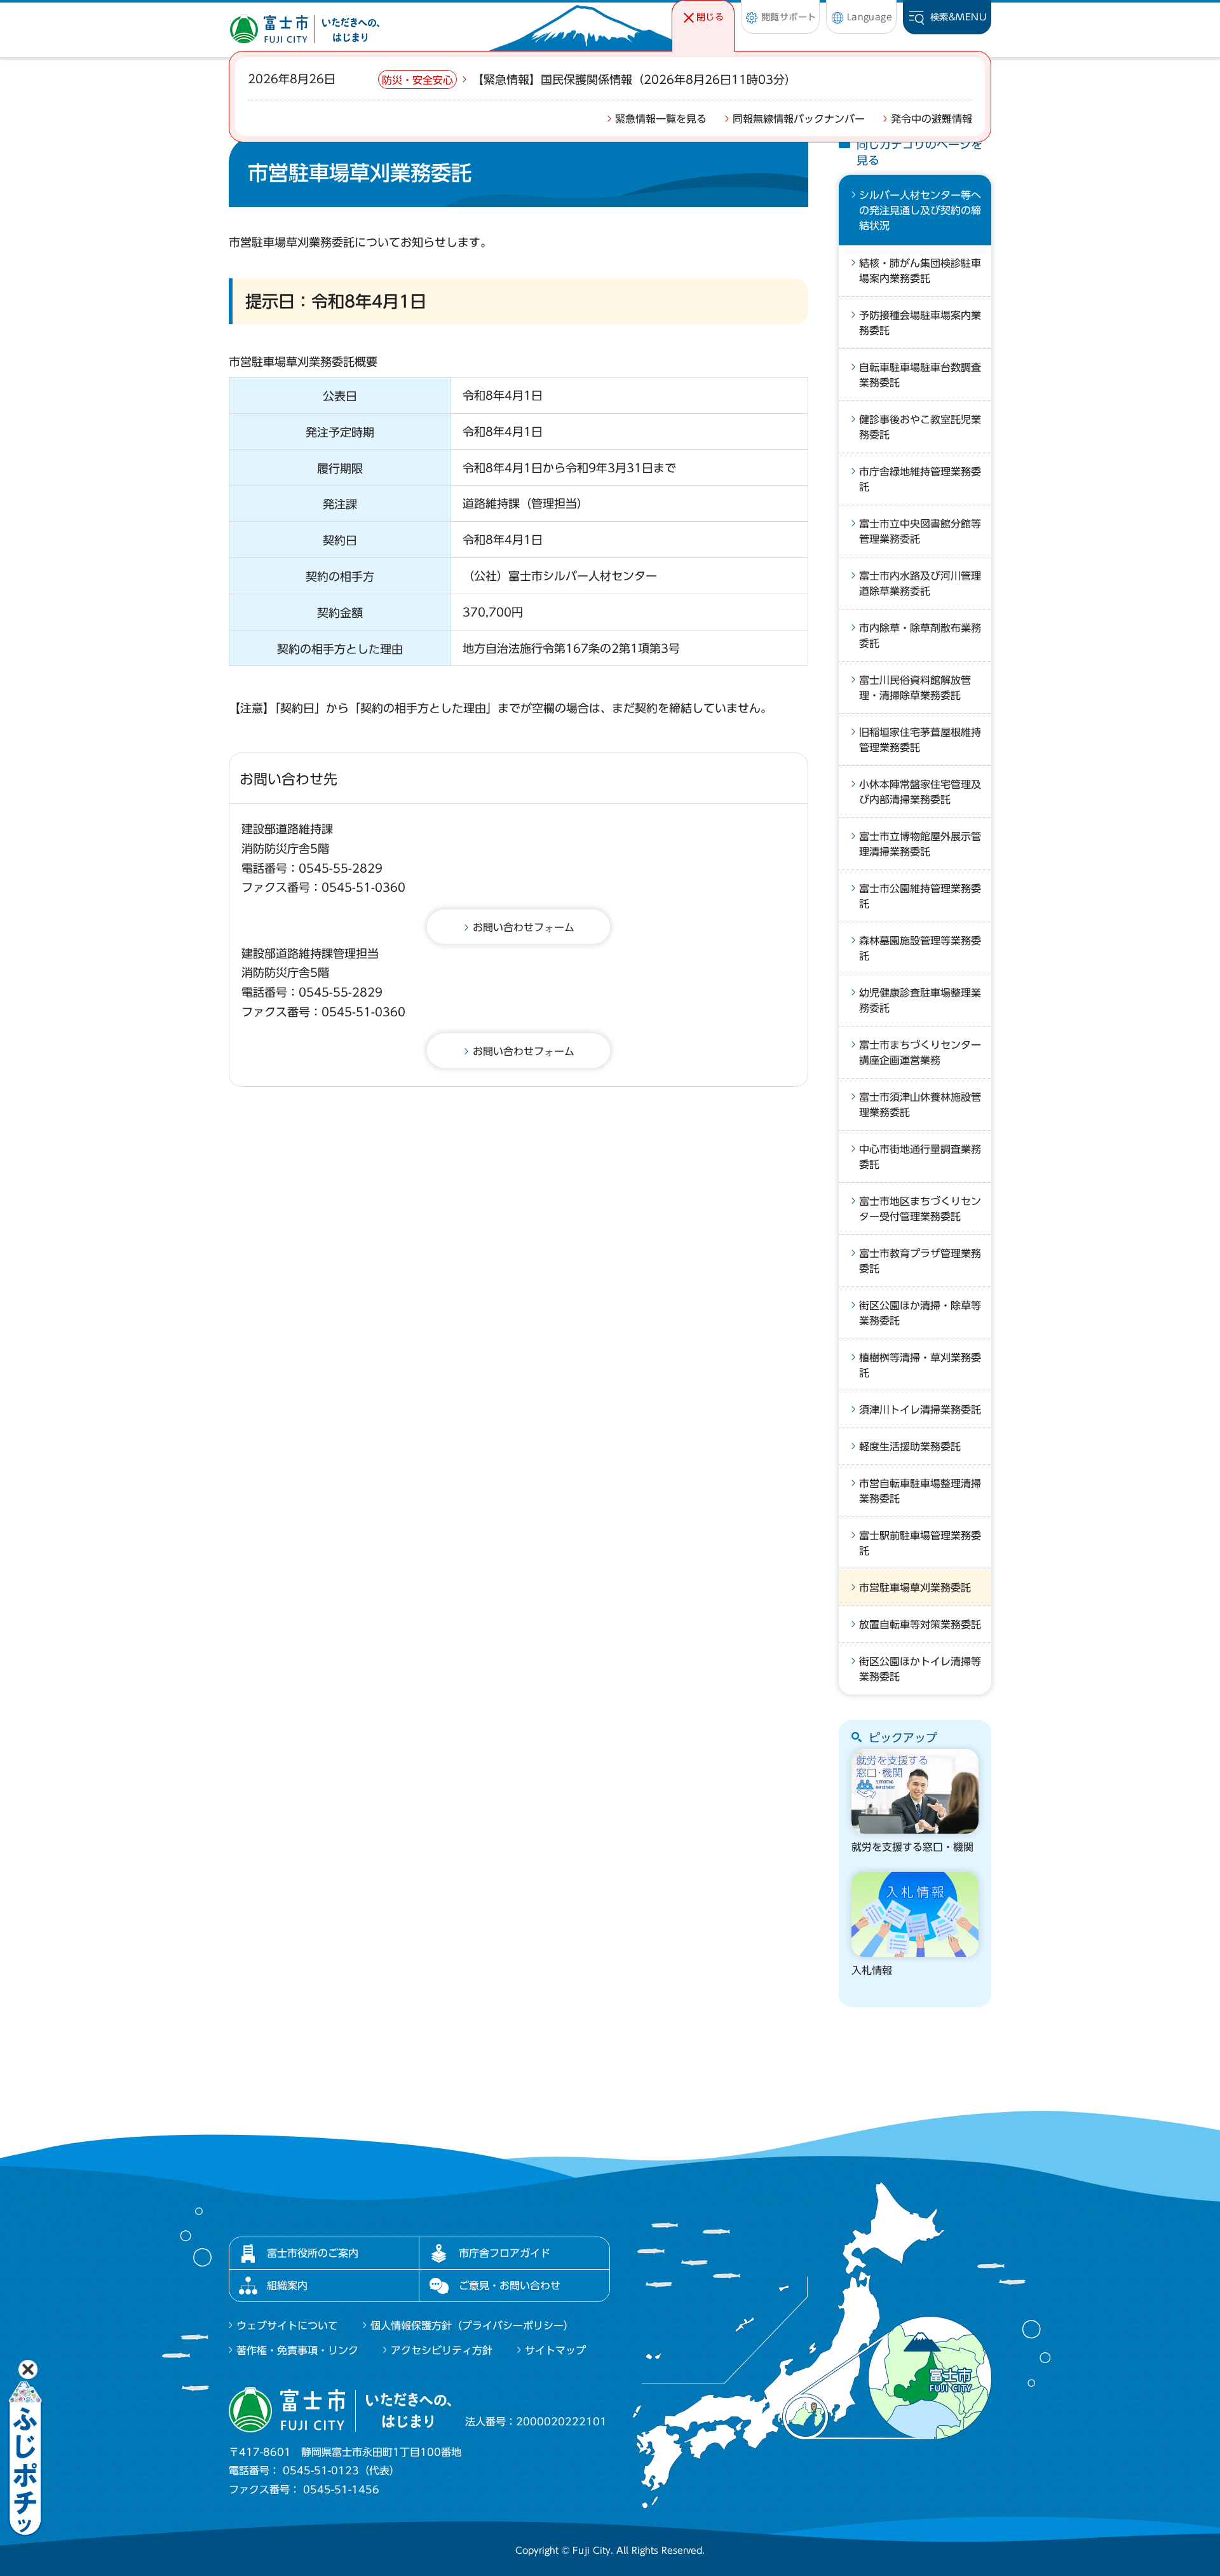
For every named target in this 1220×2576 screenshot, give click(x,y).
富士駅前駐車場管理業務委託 (920, 1543)
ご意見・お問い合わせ (510, 2286)
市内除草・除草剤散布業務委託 (920, 636)
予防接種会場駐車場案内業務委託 (920, 323)
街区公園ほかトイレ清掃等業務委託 (920, 1669)
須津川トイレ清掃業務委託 (920, 1410)
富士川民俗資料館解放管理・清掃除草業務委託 (915, 688)
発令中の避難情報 (932, 119)
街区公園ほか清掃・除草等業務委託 (920, 1313)
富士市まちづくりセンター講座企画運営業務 (920, 1053)
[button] (703, 17)
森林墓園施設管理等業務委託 (920, 948)
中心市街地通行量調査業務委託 (920, 1157)
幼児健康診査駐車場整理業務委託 (920, 1000)
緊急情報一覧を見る (661, 119)
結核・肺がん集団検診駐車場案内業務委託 (920, 271)
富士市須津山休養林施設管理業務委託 (920, 1105)
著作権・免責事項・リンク (297, 2350)
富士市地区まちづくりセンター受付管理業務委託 (920, 1209)
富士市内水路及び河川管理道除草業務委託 (920, 583)
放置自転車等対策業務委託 (920, 1625)
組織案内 (287, 2286)
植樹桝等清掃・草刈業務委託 (920, 1365)
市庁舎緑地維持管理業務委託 (920, 479)
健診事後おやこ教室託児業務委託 (920, 427)
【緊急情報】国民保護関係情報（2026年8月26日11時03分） (634, 79)
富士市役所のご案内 (313, 2253)
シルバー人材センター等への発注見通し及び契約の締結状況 (920, 210)
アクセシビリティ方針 (442, 2350)
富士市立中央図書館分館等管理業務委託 (920, 531)
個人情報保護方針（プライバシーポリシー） (472, 2326)
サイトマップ (555, 2350)
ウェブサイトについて (287, 2326)
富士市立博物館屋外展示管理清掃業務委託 (920, 844)
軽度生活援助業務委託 (910, 1447)
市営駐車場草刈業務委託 (915, 1588)
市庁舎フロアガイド (505, 2253)
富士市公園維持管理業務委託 (920, 896)
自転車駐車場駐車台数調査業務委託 (920, 375)
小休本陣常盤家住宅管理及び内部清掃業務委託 (920, 792)
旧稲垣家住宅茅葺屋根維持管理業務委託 (920, 740)
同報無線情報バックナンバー (799, 119)
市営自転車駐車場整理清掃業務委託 (920, 1491)
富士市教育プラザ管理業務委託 (920, 1261)
